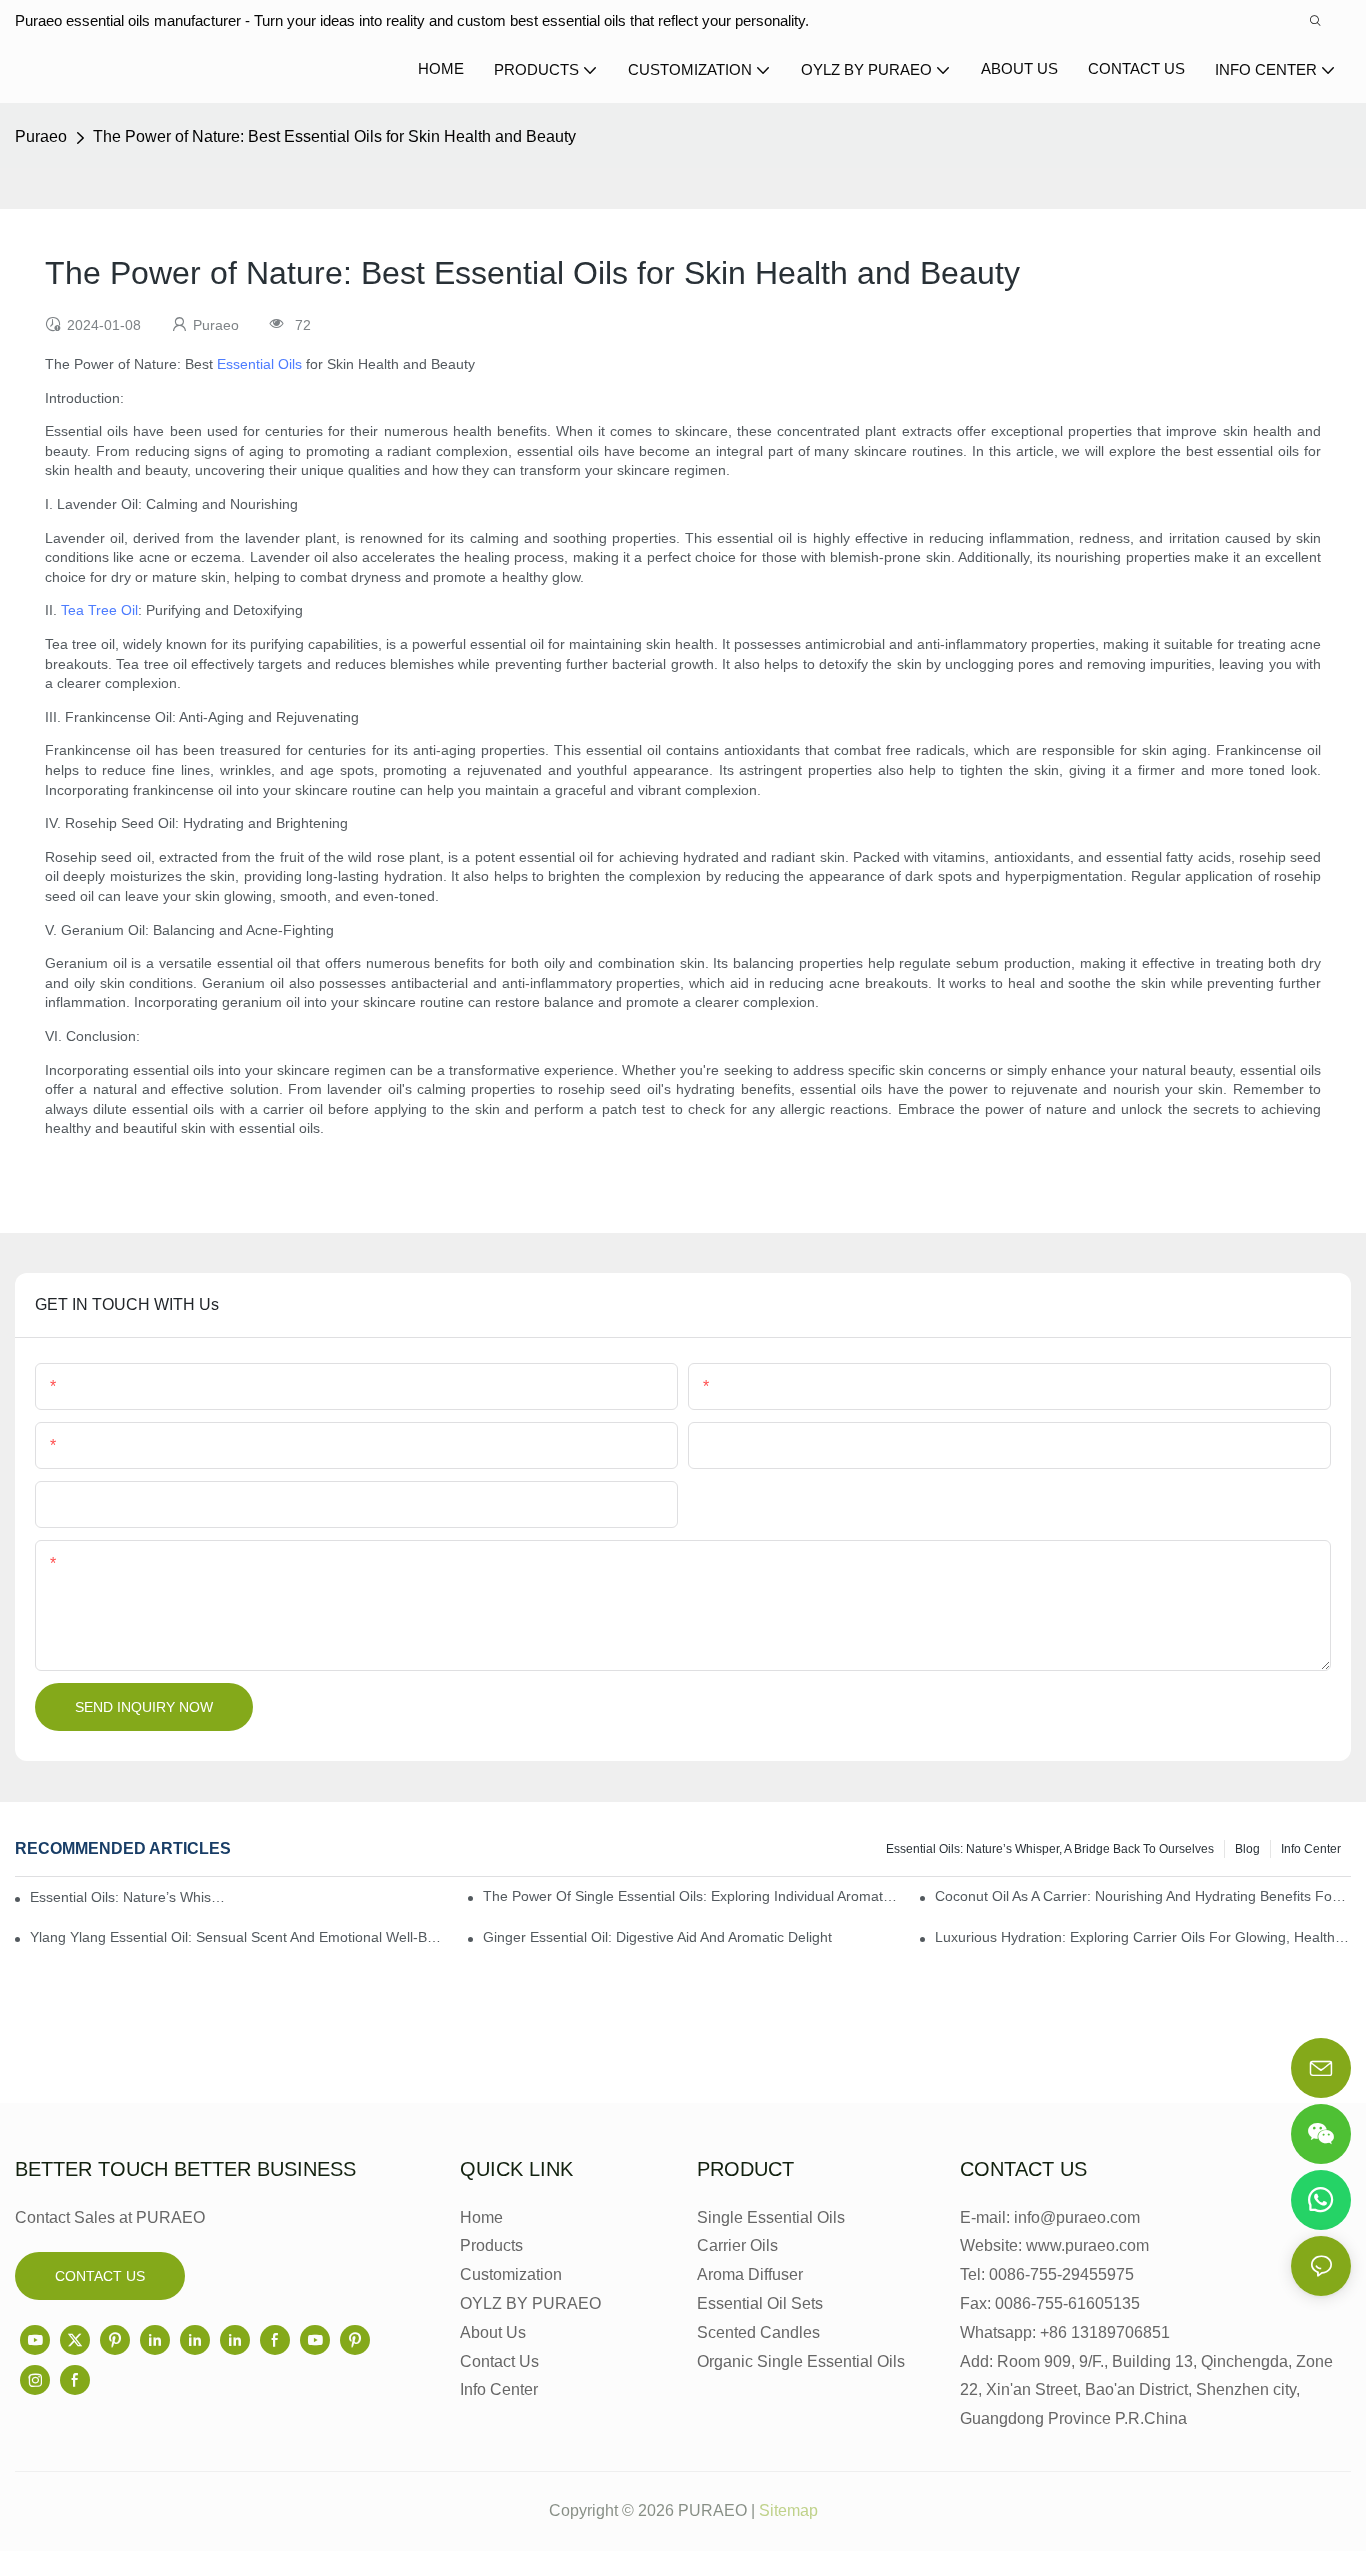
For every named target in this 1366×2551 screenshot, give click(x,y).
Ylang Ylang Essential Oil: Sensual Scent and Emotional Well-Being (238, 1937)
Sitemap (788, 2510)
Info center (1311, 1849)
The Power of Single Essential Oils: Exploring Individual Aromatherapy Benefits (691, 1896)
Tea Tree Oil (99, 610)
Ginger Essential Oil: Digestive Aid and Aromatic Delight (657, 1937)
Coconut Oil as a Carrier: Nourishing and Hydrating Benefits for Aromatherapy (1143, 1896)
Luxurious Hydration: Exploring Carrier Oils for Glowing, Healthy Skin (1143, 1937)
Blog (1247, 1849)
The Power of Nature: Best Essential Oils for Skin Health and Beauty (334, 136)
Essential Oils (259, 364)
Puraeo (41, 136)
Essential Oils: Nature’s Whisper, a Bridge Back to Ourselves (1050, 1849)
